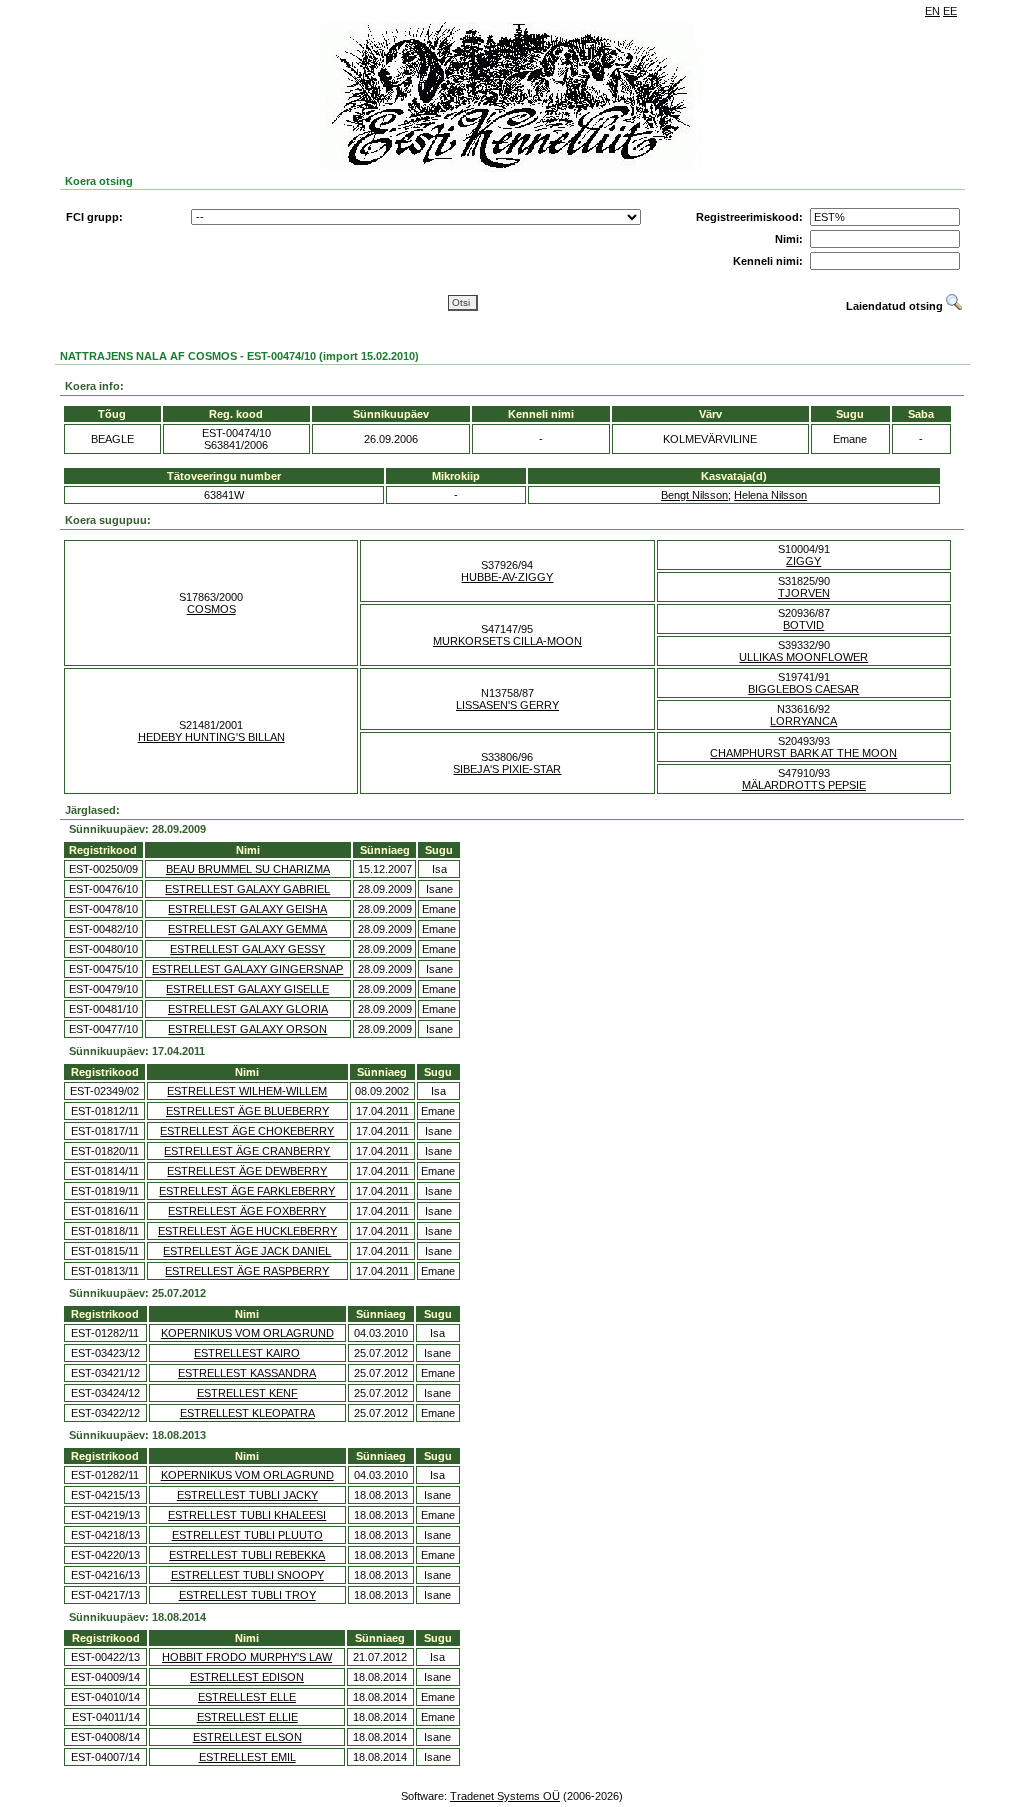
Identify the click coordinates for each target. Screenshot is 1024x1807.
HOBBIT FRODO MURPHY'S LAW (247, 1657)
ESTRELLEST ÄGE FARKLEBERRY (247, 1191)
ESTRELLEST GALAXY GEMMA (247, 929)
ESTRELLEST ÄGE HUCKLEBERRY (247, 1231)
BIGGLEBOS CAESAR (803, 689)
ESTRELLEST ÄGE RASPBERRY (247, 1271)
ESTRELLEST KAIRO (247, 1353)
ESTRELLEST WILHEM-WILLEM (247, 1091)
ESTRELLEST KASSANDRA (247, 1373)
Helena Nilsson (770, 495)
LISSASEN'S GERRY (507, 705)
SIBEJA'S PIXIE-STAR (507, 769)
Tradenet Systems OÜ (505, 1796)
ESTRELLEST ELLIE (247, 1717)
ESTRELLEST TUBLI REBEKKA (247, 1555)
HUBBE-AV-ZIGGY (507, 577)
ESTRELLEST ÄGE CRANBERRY (247, 1151)
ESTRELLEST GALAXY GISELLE (247, 989)
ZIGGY (803, 561)
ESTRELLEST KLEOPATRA (247, 1413)
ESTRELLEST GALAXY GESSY (247, 949)
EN (932, 11)
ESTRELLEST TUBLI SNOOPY (247, 1575)
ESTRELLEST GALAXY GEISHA (247, 909)
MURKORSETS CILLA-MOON (507, 641)
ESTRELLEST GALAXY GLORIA (248, 1009)
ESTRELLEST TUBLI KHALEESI (247, 1515)
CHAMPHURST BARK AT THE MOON (803, 753)
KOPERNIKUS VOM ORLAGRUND (247, 1333)
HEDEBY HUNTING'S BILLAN (211, 737)
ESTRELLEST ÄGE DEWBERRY (247, 1171)
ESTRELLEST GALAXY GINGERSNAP (247, 969)
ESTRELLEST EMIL (247, 1757)
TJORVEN (804, 593)
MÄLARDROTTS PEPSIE (804, 785)
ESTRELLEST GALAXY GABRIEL (247, 889)
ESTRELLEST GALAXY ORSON (247, 1029)
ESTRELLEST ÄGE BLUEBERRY (247, 1111)
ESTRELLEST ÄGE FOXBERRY (247, 1211)
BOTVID (803, 625)
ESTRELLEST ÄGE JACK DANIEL (247, 1251)
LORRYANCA (803, 721)
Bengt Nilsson (694, 495)
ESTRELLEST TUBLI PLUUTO (247, 1535)
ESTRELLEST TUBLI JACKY (247, 1495)
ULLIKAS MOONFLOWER (803, 657)
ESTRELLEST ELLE (247, 1697)
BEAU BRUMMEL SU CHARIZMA (248, 869)
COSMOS (211, 609)
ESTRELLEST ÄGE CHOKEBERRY (247, 1131)
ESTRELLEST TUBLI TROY (247, 1595)
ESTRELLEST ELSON (247, 1737)
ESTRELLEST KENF (247, 1393)
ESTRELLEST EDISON (247, 1677)
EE (950, 11)
